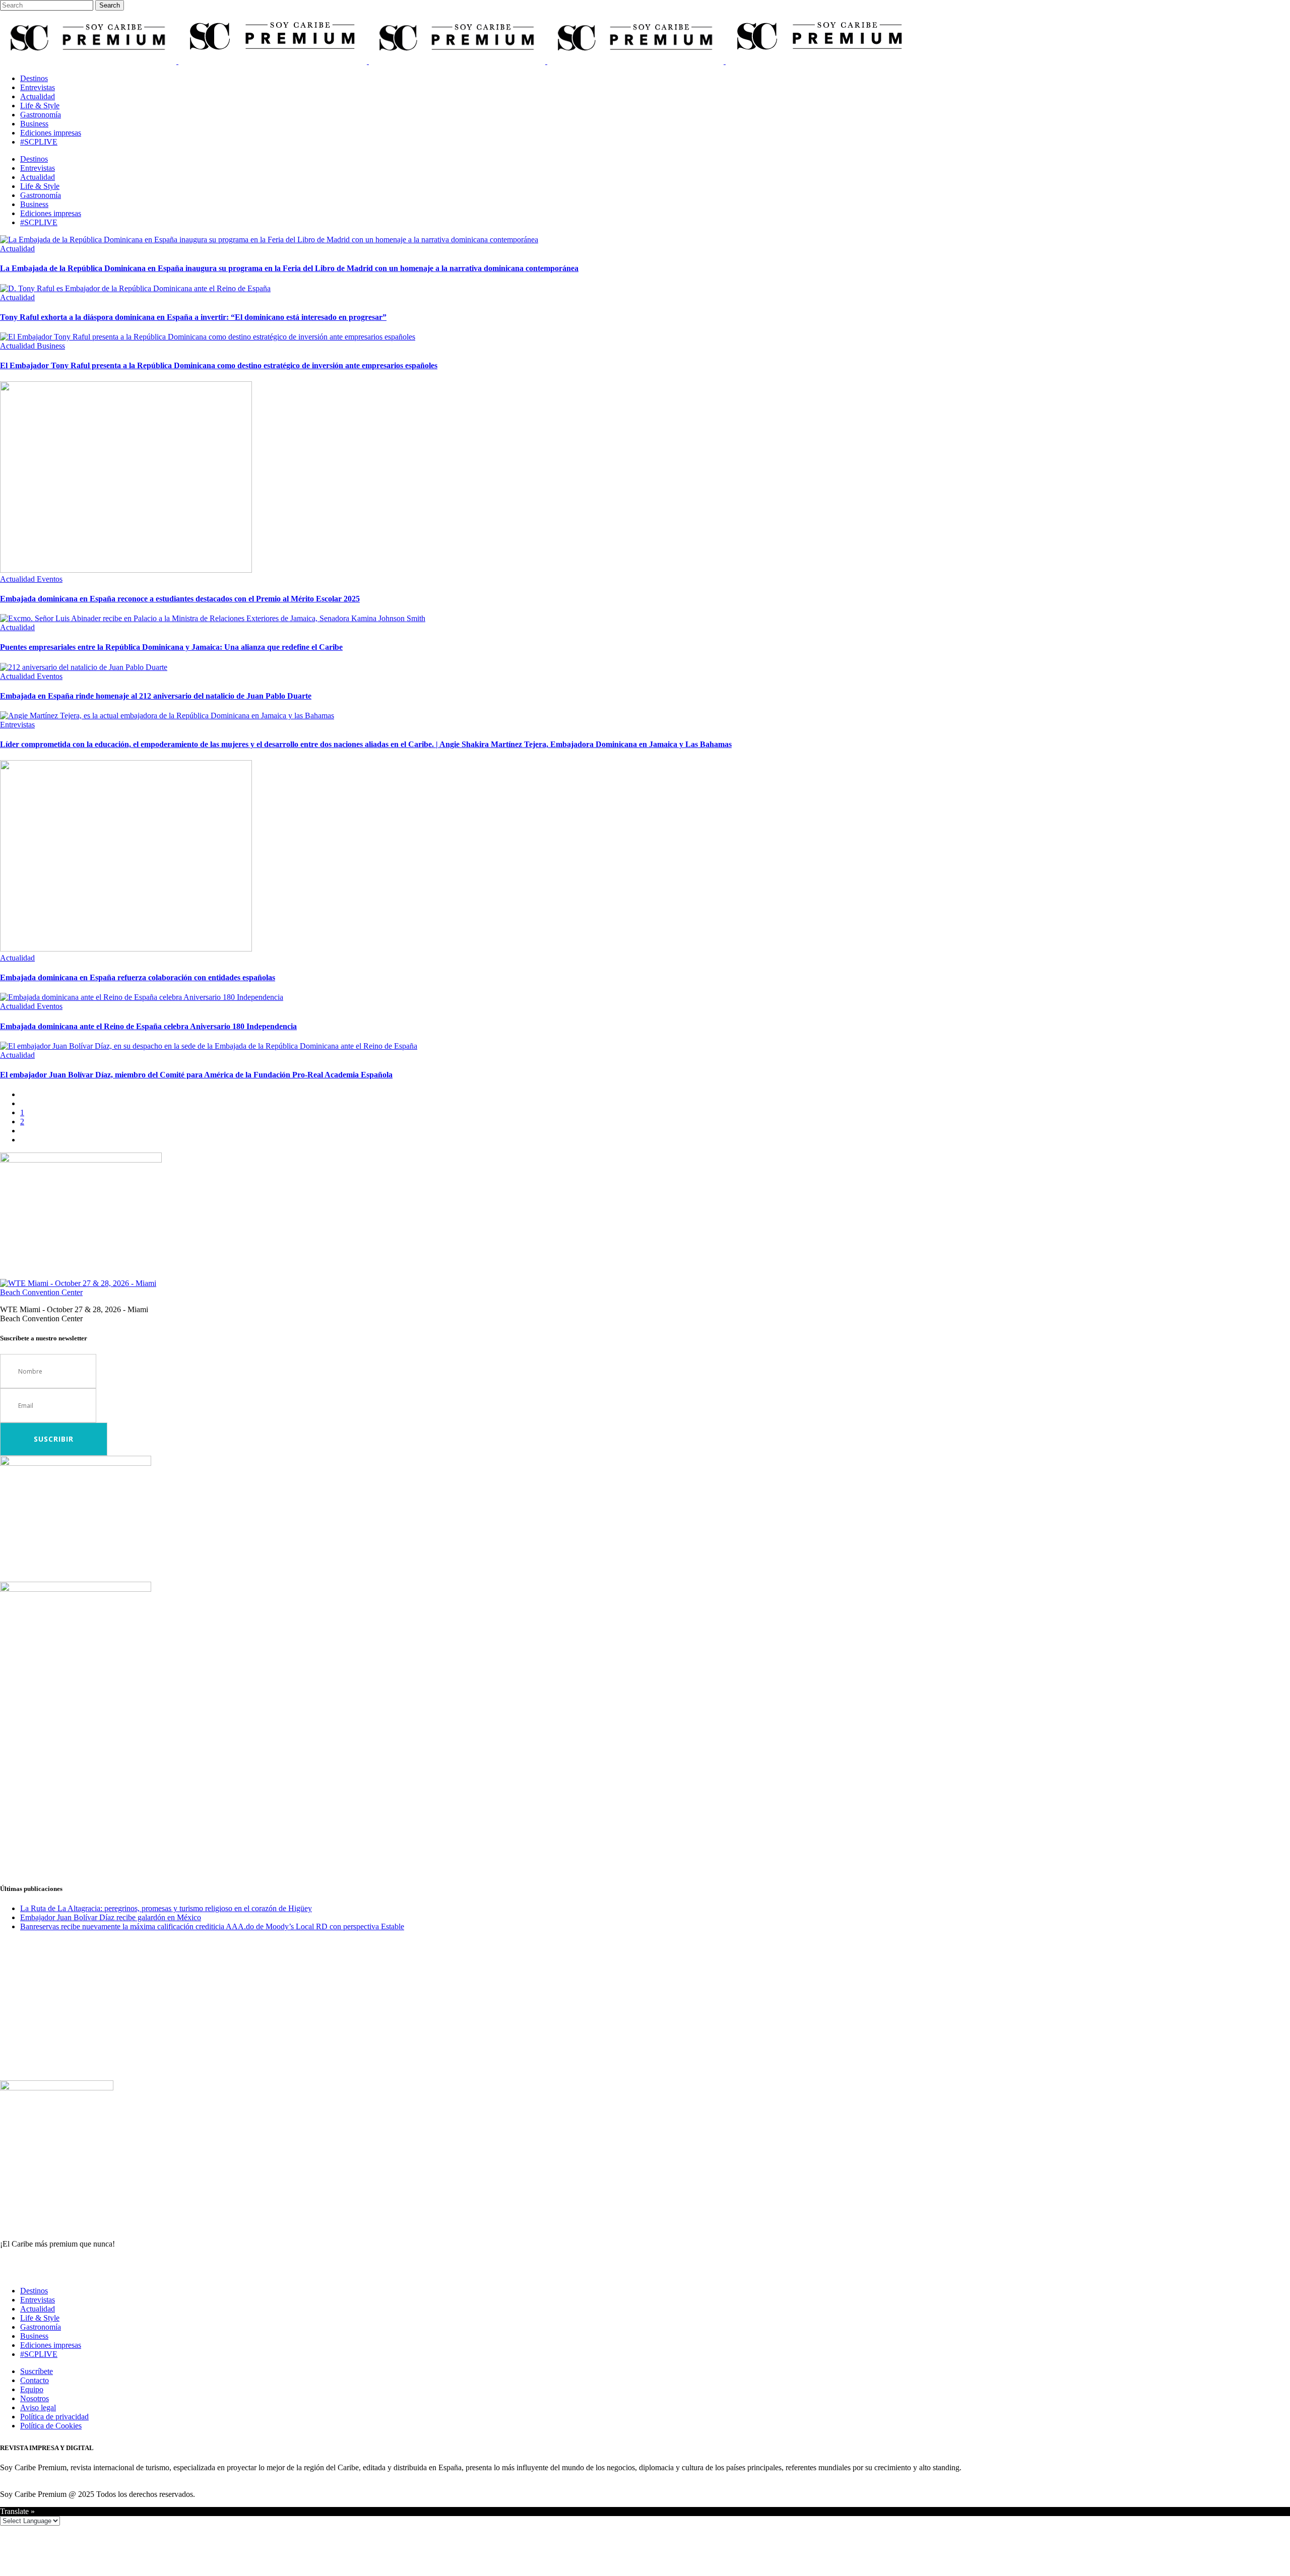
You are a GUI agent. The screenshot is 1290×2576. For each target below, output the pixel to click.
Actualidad (38, 2309)
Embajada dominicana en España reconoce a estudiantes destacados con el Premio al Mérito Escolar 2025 (180, 599)
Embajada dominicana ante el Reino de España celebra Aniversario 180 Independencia (148, 1026)
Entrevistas (38, 2300)
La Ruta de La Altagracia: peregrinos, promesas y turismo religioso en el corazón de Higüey (166, 1908)
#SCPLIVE (39, 2354)
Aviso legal (38, 2408)
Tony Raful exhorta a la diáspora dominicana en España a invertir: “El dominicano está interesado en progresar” (193, 317)
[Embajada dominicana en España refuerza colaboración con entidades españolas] (126, 949)
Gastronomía (41, 2327)
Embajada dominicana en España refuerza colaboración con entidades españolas (138, 977)
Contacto (35, 2380)
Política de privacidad (54, 2417)
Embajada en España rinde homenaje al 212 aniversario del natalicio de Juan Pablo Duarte (156, 696)
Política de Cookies (51, 2426)
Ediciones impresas (51, 2345)
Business (34, 2336)
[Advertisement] (302, 1803)
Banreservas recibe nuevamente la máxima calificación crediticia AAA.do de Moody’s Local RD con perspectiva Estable (212, 1926)
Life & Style (40, 2318)
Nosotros (35, 2398)
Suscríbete (37, 2371)
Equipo (32, 2389)
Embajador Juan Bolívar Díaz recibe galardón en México (111, 1917)
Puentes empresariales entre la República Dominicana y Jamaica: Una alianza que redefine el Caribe (171, 647)
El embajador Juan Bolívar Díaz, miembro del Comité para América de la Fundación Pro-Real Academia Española (196, 1075)
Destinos (34, 2291)
